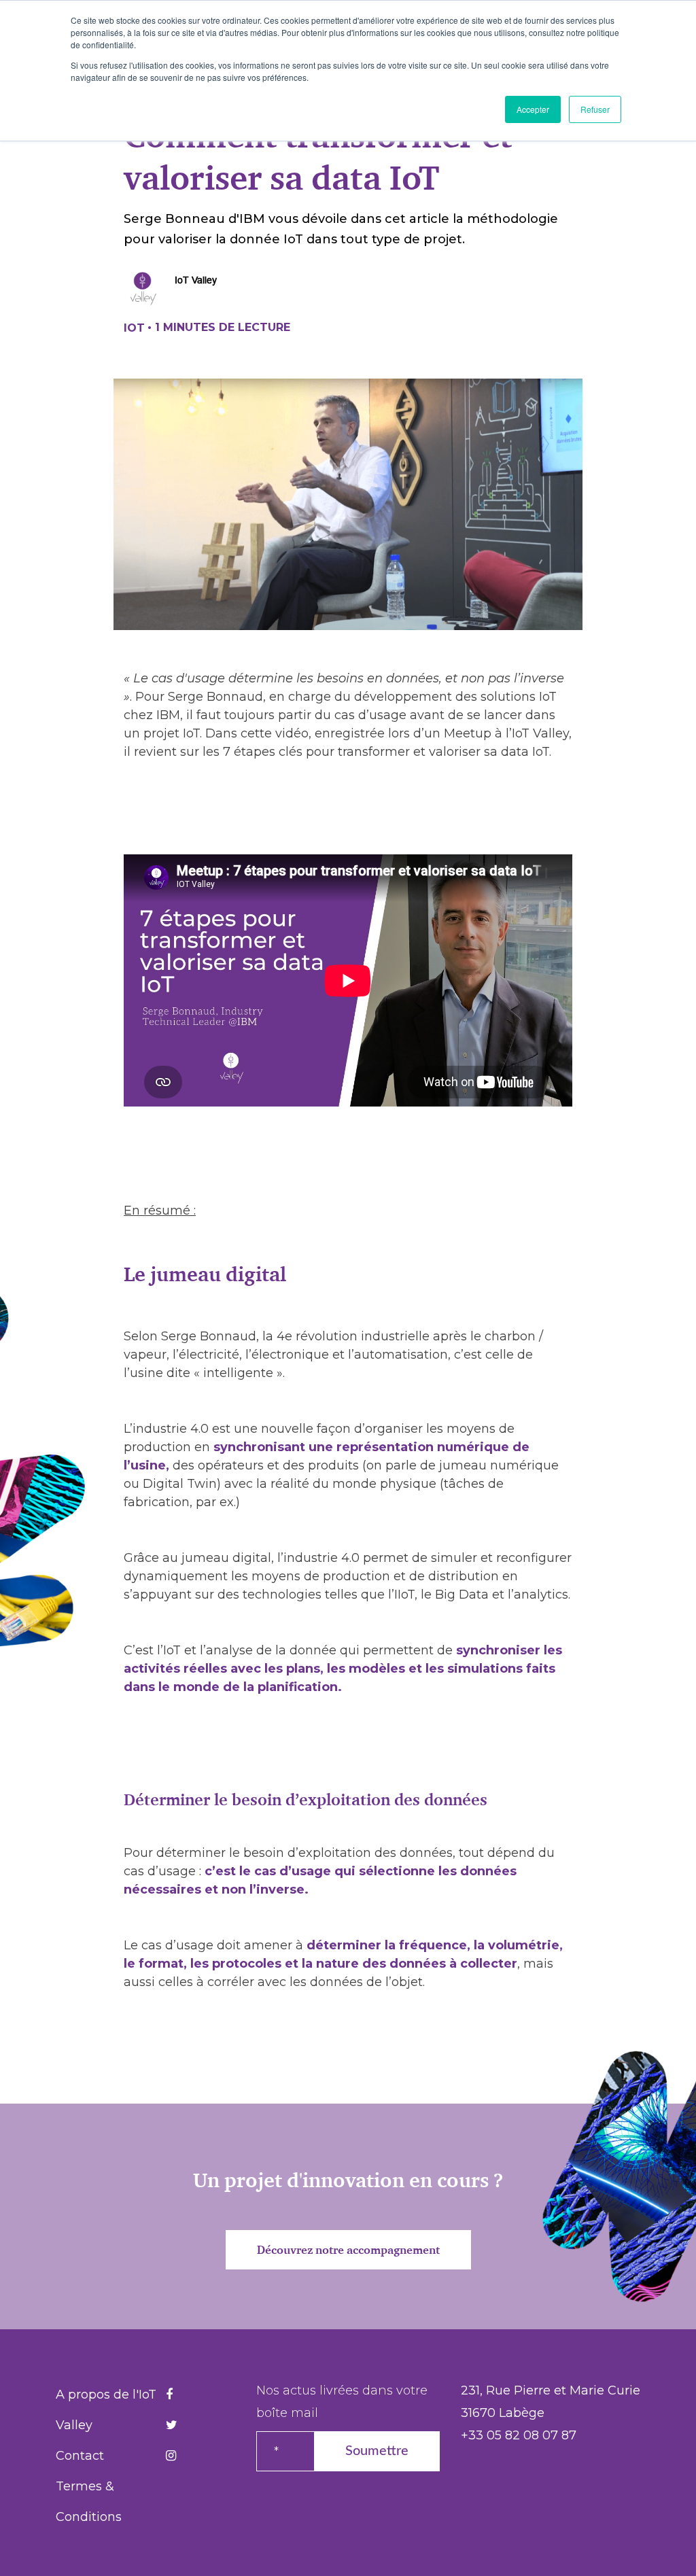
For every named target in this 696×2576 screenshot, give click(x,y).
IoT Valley (196, 280)
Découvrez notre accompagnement (348, 2250)
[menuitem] (169, 2395)
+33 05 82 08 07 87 (519, 2435)
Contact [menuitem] (80, 2456)
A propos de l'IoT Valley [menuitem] (106, 2410)
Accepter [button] (533, 109)
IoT (134, 328)
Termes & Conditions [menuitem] (89, 2502)
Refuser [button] (595, 109)
